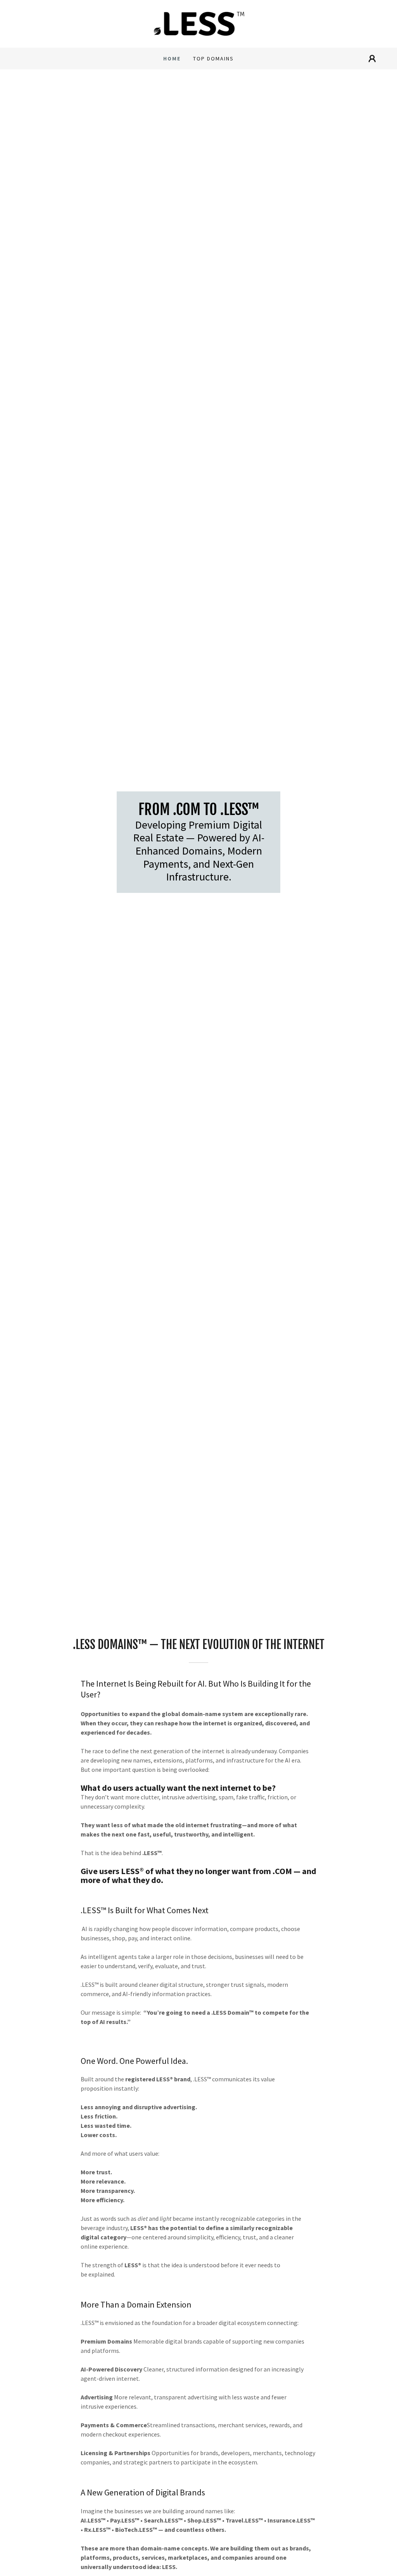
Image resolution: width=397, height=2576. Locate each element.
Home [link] (172, 58)
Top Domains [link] (213, 58)
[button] (372, 58)
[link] (199, 23)
